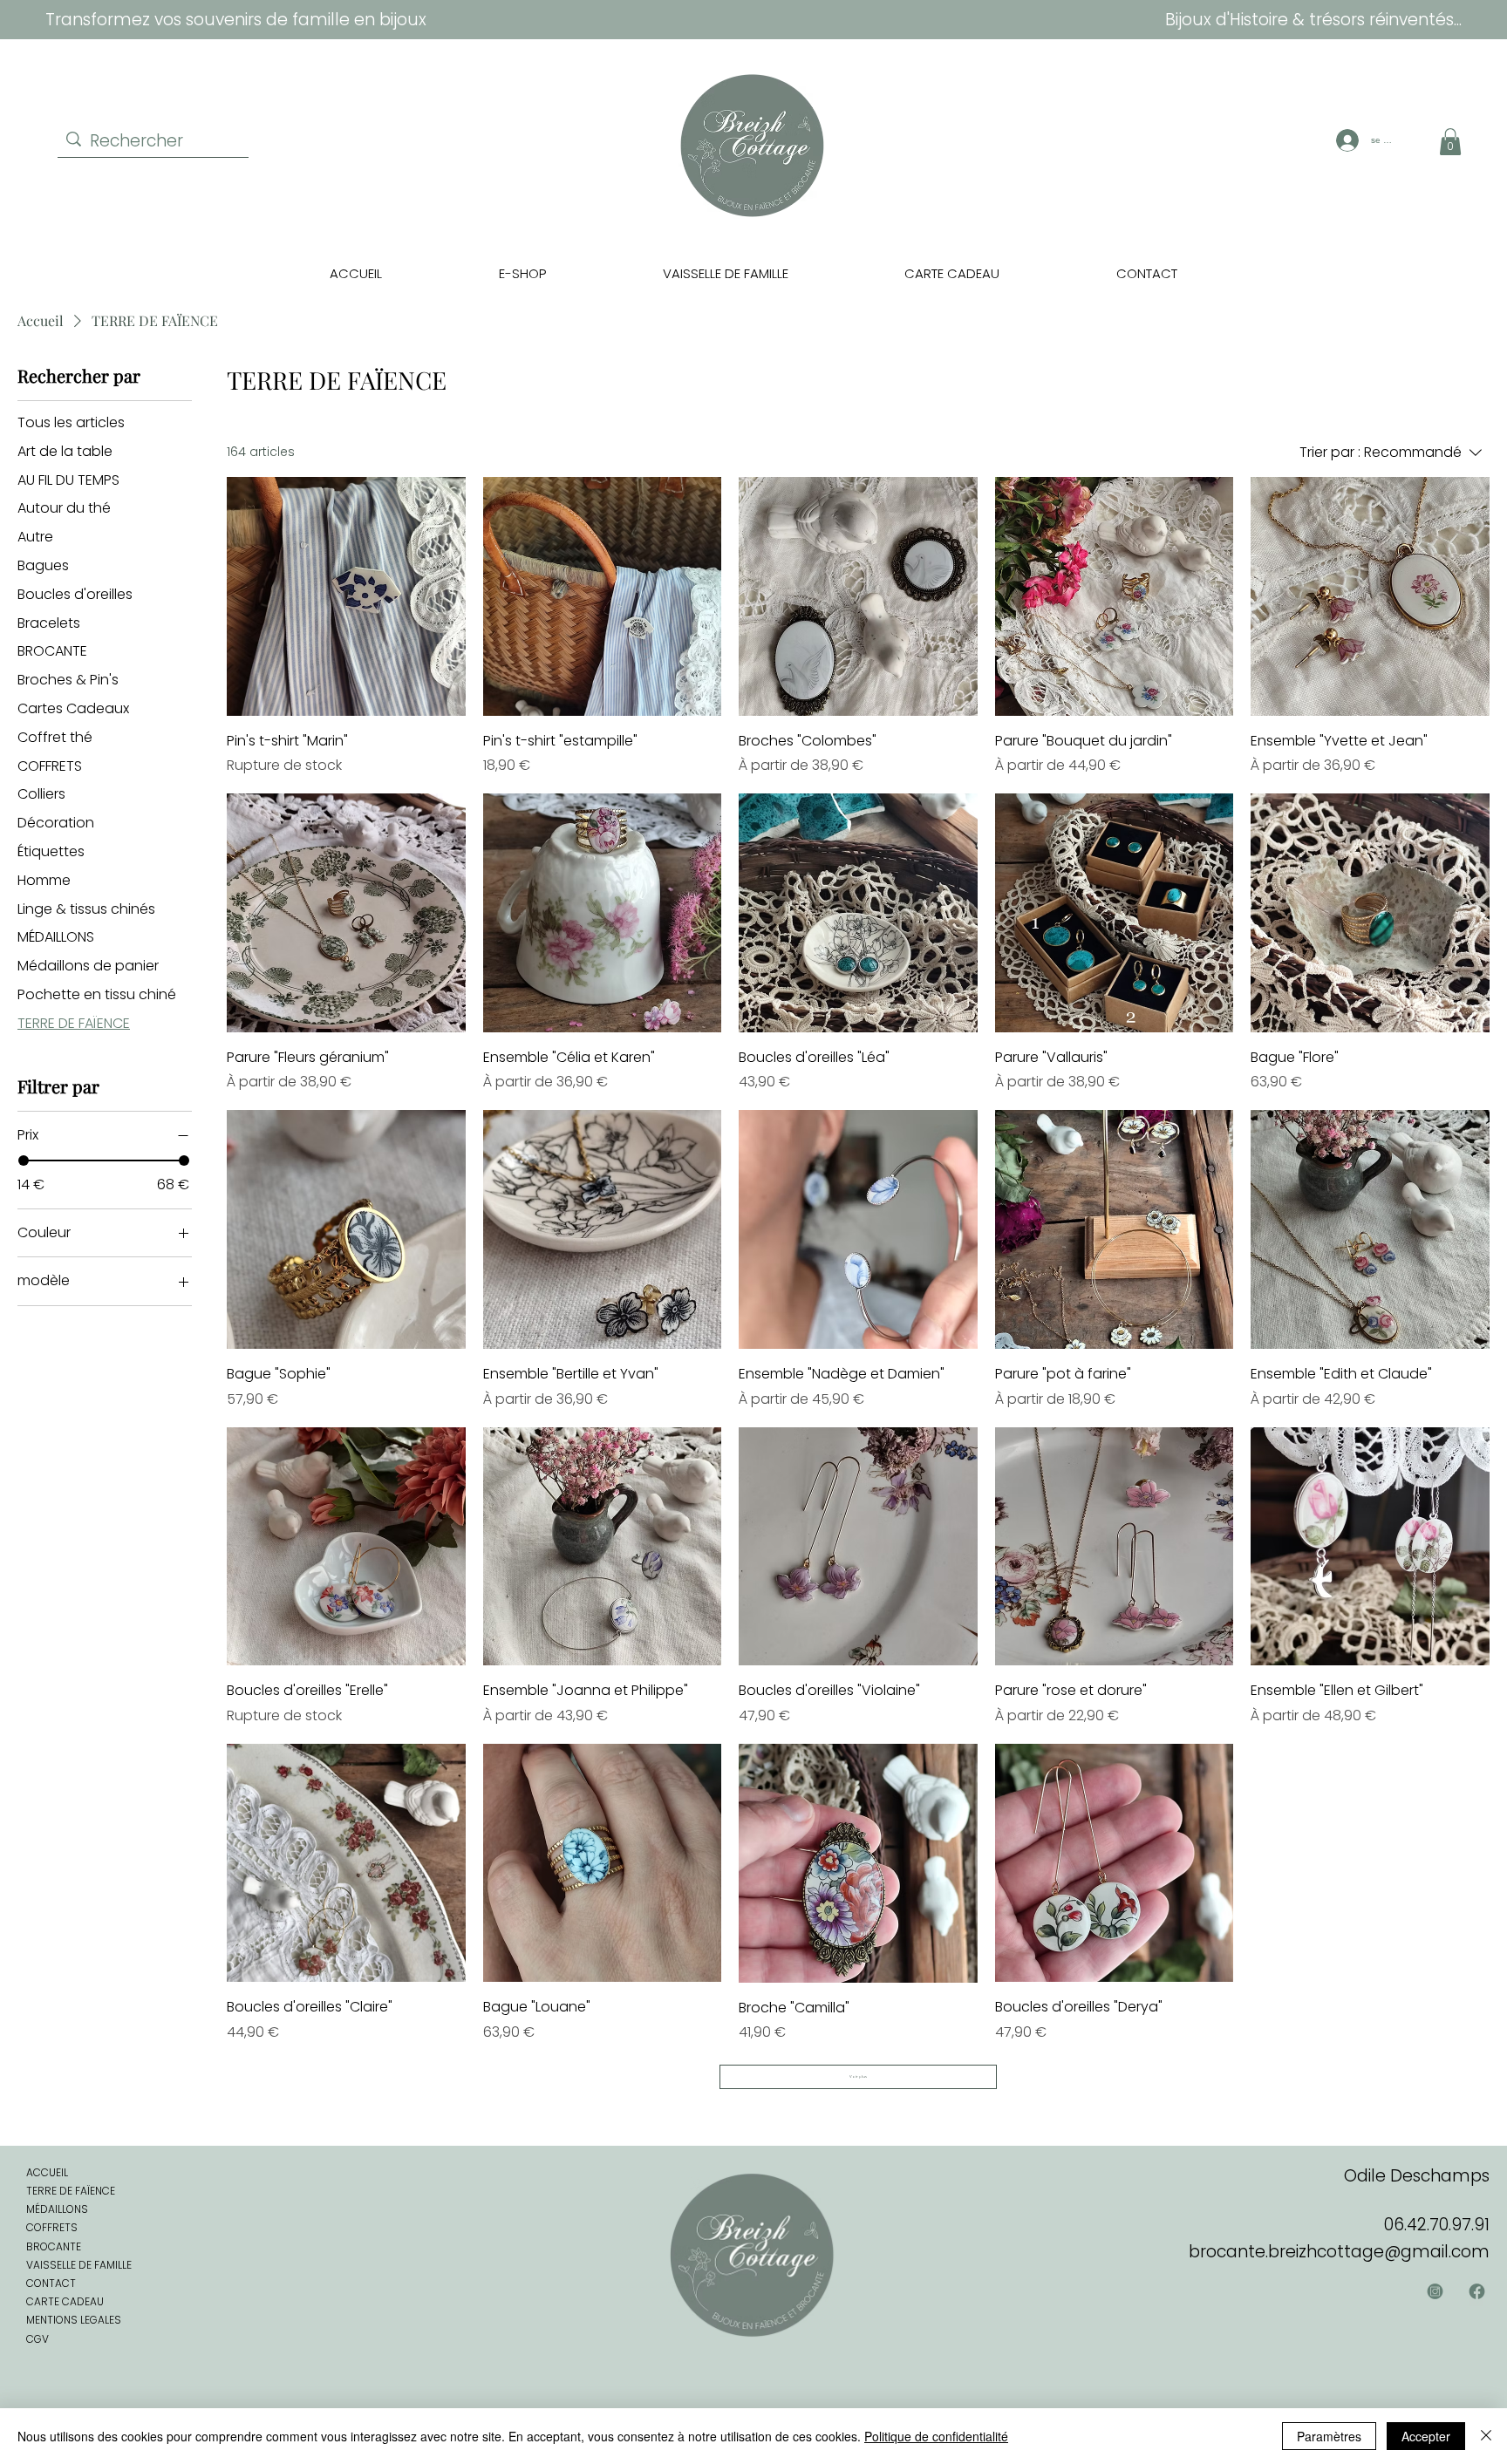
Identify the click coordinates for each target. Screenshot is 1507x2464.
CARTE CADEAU (65, 2301)
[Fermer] (1486, 2436)
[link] (1450, 142)
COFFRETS (52, 2227)
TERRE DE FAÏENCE (71, 2191)
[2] (1476, 2291)
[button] (522, 273)
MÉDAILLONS (57, 2209)
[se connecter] (1345, 140)
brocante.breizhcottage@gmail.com (1339, 2252)
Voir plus (858, 2076)
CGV (38, 2339)
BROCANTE (54, 2246)
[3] (1435, 2291)
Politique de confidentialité (936, 2436)
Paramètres (1329, 2436)
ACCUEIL (47, 2172)
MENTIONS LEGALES (74, 2320)
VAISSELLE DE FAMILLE (79, 2265)
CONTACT (51, 2283)
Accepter (1426, 2436)
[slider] (24, 1161)
